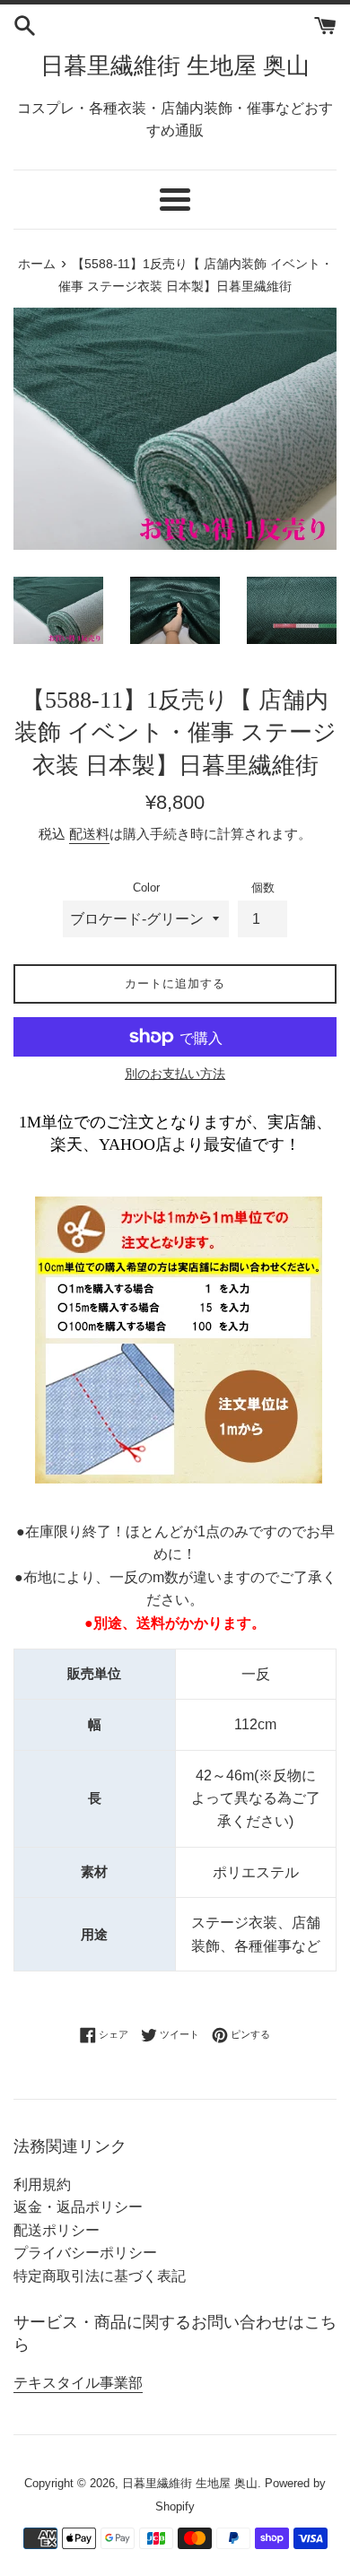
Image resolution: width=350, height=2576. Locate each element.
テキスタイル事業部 (78, 2383)
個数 (263, 888)
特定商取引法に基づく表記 (100, 2276)
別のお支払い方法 (175, 1074)
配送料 (89, 834)
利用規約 (42, 2184)
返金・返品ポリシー (78, 2207)
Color (146, 888)
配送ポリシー (57, 2230)
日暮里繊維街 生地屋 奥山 (175, 66)
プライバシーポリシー (85, 2253)
